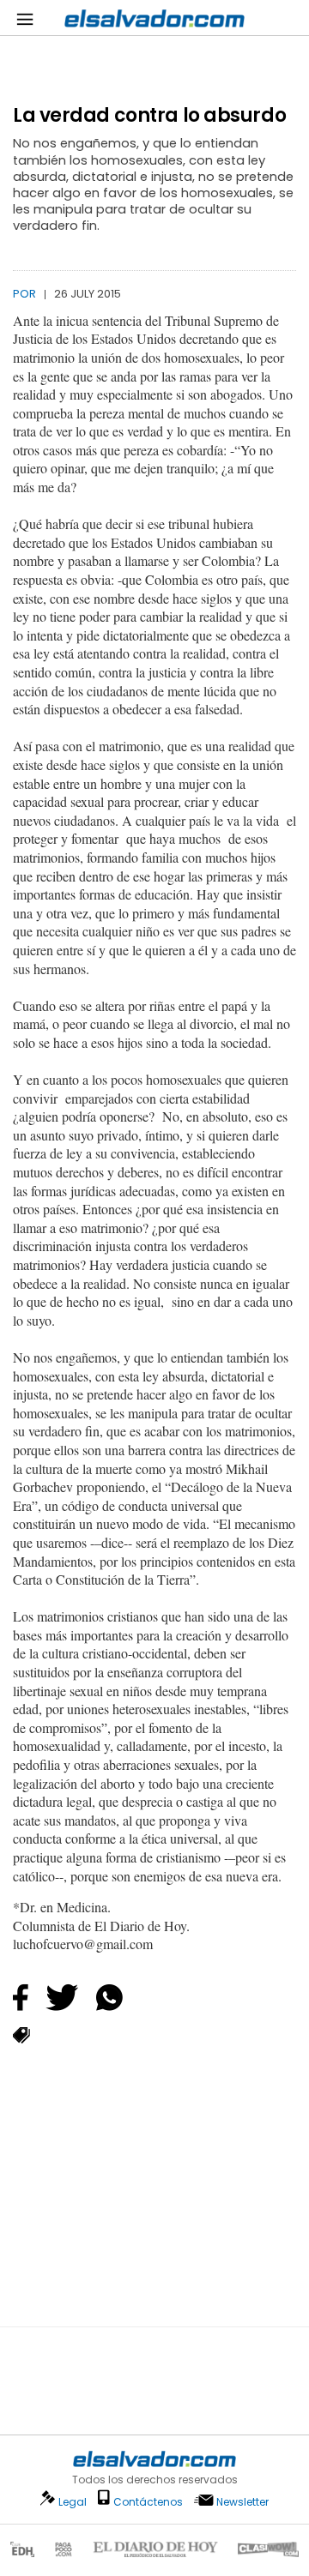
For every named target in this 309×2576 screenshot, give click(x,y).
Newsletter (242, 2502)
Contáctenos (148, 2502)
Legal (73, 2502)
